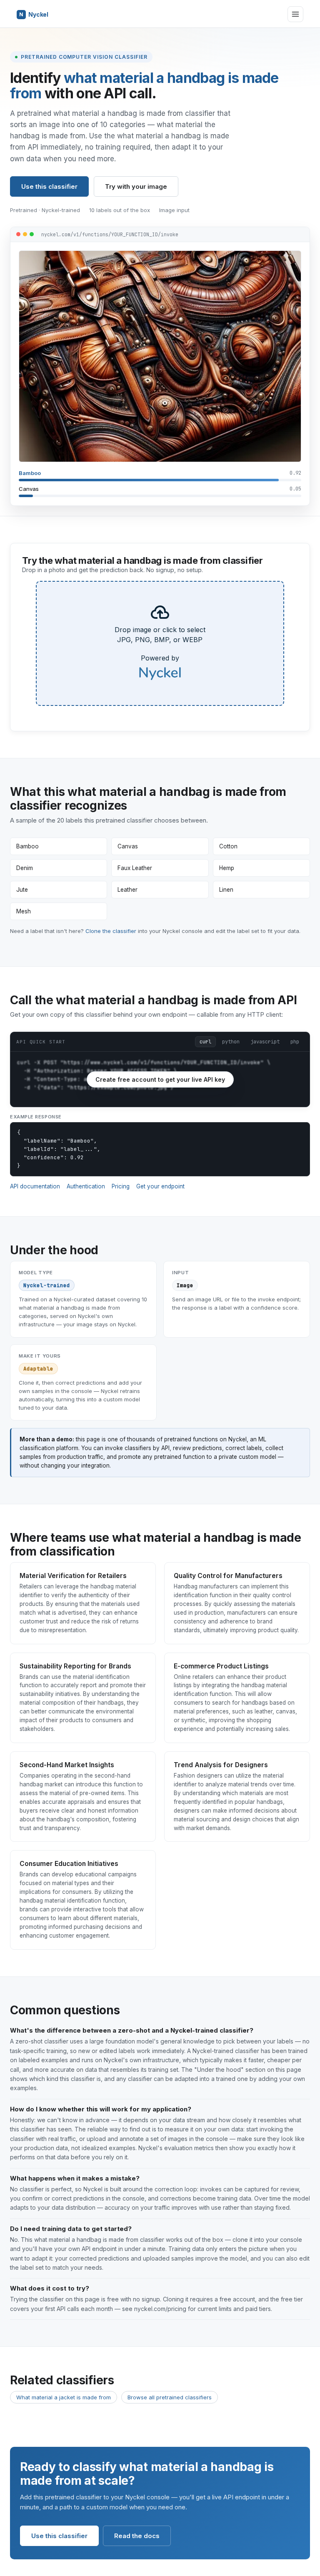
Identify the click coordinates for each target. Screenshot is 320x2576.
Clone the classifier (111, 931)
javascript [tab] (265, 1042)
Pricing (121, 1186)
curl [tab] (205, 1042)
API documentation (35, 1186)
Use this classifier (49, 186)
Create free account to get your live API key (160, 1079)
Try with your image (136, 186)
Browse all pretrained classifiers (170, 2397)
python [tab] (231, 1042)
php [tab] (295, 1042)
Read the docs (137, 2536)
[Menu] (295, 14)
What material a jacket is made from (64, 2397)
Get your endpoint (160, 1186)
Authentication (86, 1186)
